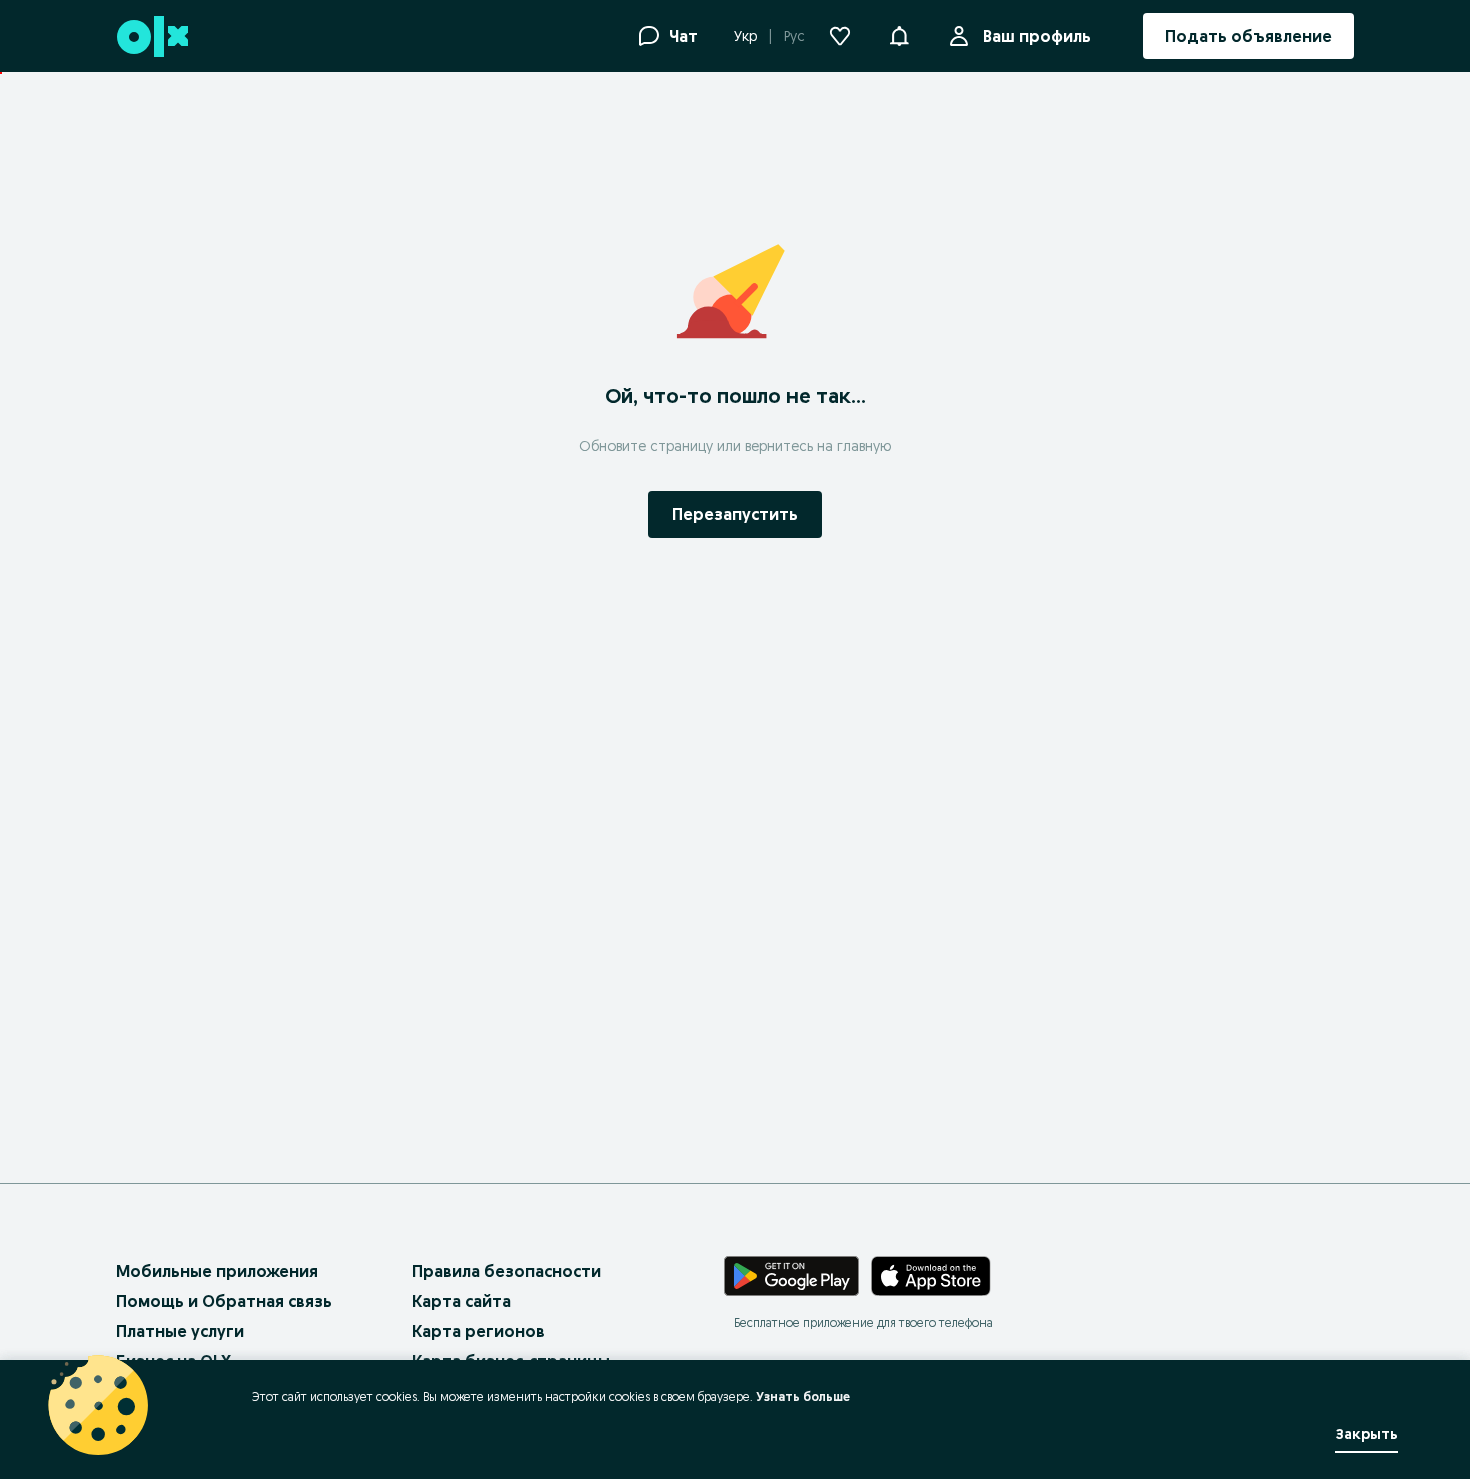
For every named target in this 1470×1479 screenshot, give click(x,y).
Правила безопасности (506, 1271)
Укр (745, 36)
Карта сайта (461, 1301)
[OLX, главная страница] (151, 36)
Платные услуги (180, 1331)
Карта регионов (478, 1331)
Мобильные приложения (217, 1271)
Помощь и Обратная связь (224, 1301)
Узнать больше (803, 1396)
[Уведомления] (899, 36)
